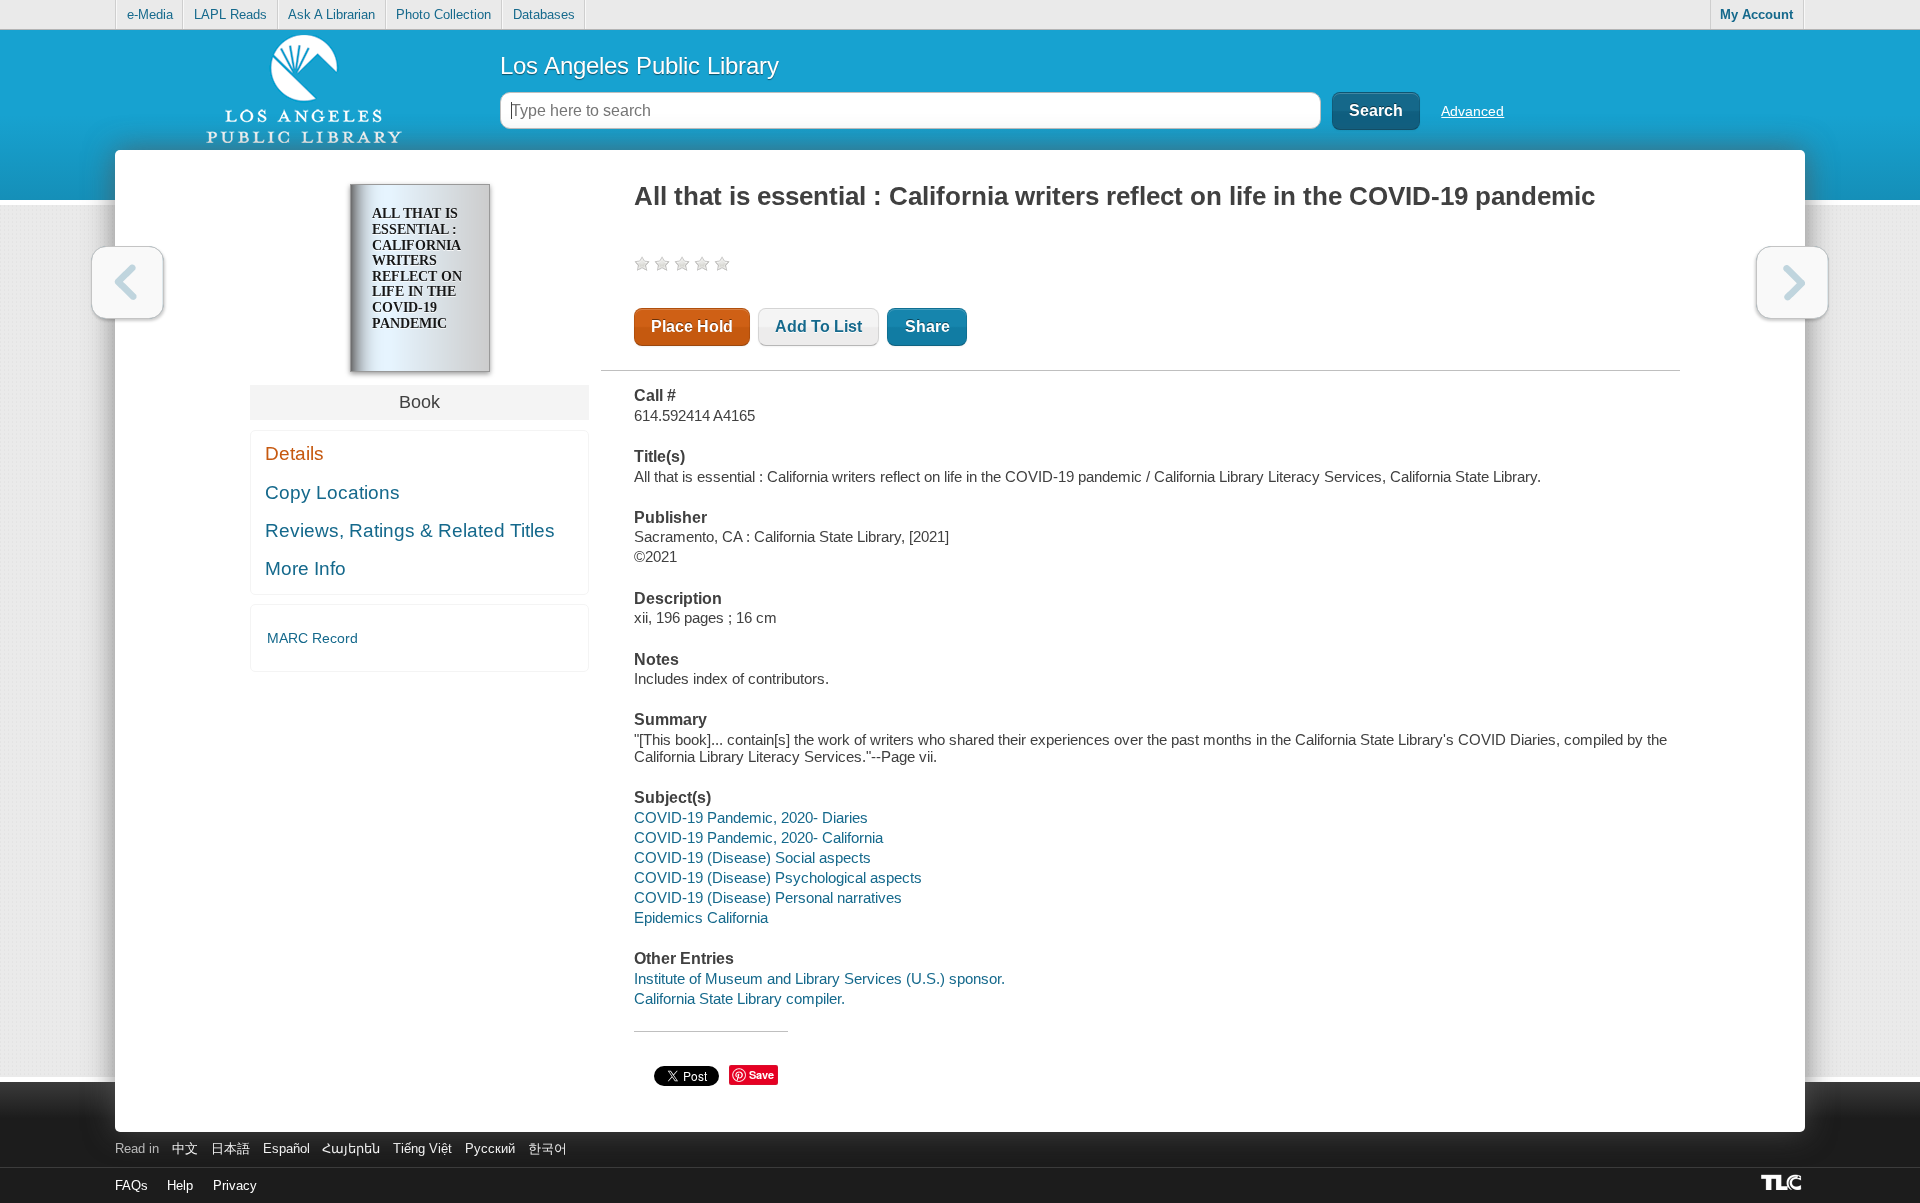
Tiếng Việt (422, 1148)
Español (286, 1148)
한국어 (547, 1148)
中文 (185, 1148)
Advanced (1472, 111)
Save (761, 1074)
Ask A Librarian (331, 14)
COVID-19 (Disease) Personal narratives (768, 897)
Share (927, 326)
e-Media (150, 14)
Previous (127, 282)
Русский (490, 1148)
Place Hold (692, 326)
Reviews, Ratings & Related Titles (410, 530)
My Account (1756, 14)
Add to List (818, 326)
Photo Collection (443, 14)
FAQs (131, 1185)
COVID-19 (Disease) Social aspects (752, 857)
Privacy (235, 1185)
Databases (544, 14)
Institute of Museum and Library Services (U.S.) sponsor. (819, 978)
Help (180, 1185)
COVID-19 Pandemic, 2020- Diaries (751, 817)
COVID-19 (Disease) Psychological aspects (778, 877)
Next (1792, 282)
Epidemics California (701, 917)
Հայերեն (351, 1148)
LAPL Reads (230, 14)
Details (294, 453)
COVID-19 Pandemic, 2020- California (758, 837)
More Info (305, 568)
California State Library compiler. (739, 998)
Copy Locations (332, 492)
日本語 (230, 1148)
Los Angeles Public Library (639, 65)
